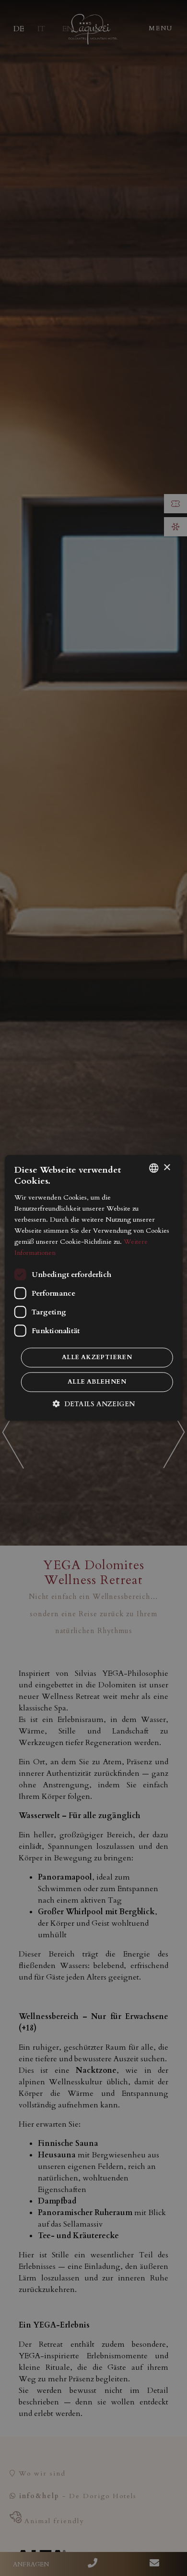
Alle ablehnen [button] (97, 1382)
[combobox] (153, 1168)
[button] (94, 1404)
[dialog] (94, 1288)
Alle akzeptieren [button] (97, 1358)
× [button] (167, 1168)
